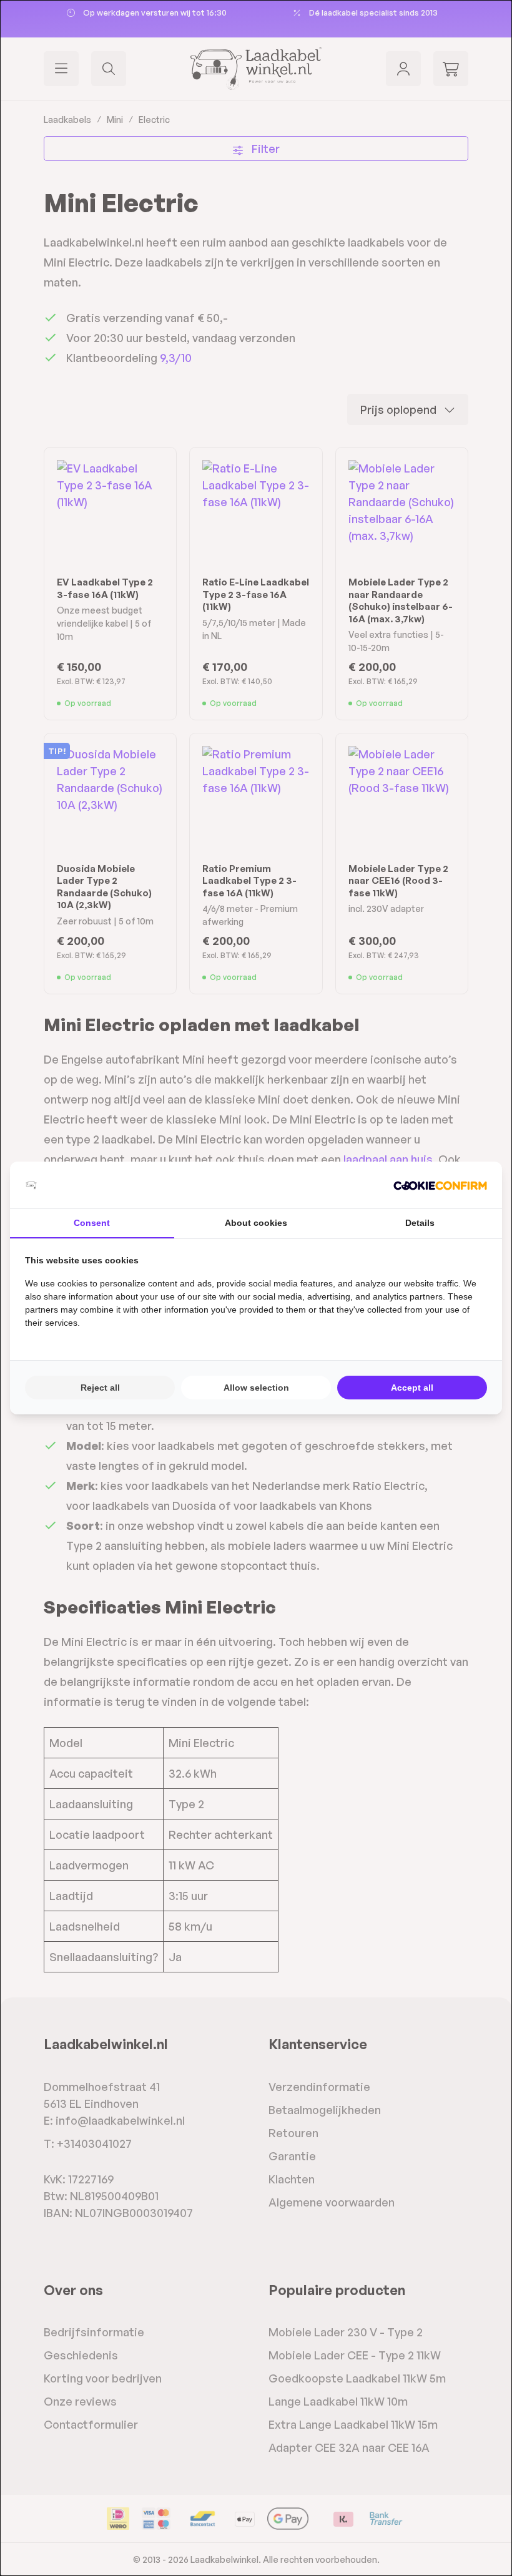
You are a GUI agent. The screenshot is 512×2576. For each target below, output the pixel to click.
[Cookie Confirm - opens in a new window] (440, 1185)
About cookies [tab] (256, 1223)
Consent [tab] (92, 1223)
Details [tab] (420, 1223)
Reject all (100, 1388)
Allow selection (256, 1388)
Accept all (412, 1388)
